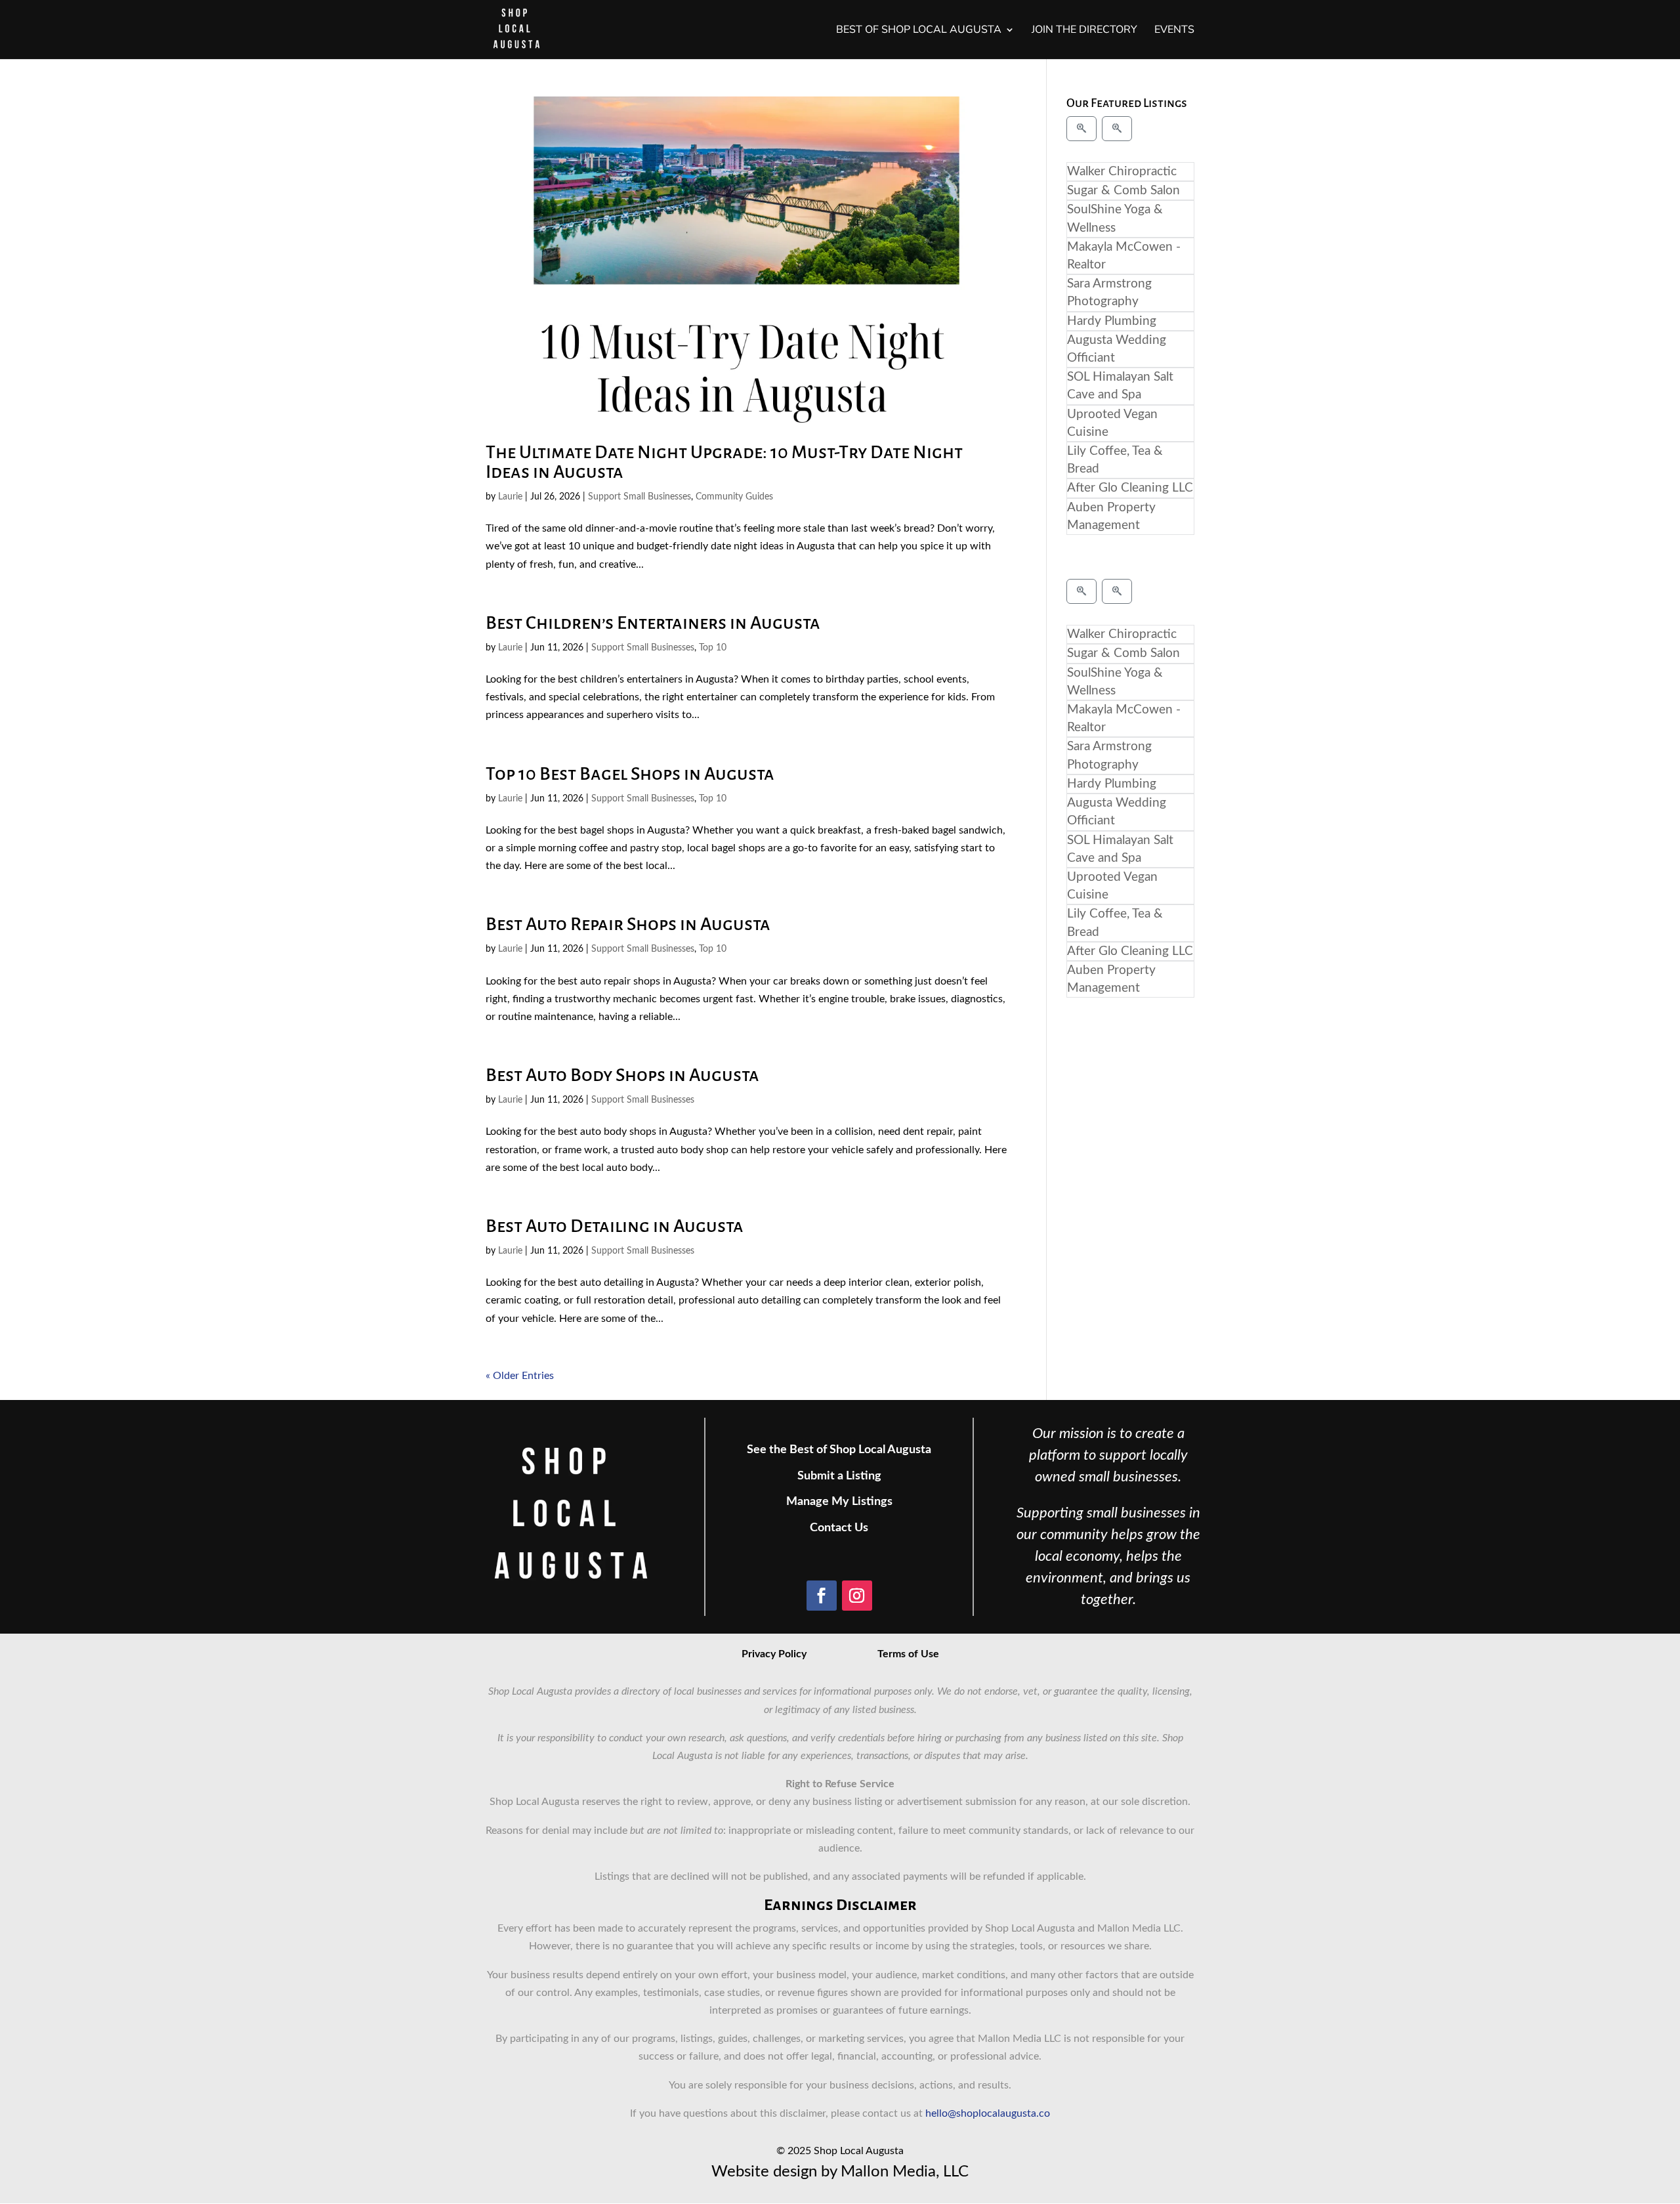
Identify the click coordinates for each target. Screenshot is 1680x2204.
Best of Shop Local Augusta (919, 31)
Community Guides (734, 497)
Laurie (510, 497)
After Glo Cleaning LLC (1130, 488)
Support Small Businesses (640, 497)
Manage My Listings (839, 1502)
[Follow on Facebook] (822, 1596)
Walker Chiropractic (1122, 172)
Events (1174, 31)
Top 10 (713, 648)
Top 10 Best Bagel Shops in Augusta (630, 774)
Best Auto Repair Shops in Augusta (628, 924)
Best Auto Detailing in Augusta (615, 1226)
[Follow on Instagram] (857, 1596)
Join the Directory (1084, 31)
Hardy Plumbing (1112, 321)
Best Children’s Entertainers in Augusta (653, 623)
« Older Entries (520, 1376)
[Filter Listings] (1081, 129)
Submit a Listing (839, 1476)
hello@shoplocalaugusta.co (988, 2113)
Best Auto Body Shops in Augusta (622, 1075)
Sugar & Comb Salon (1123, 191)
